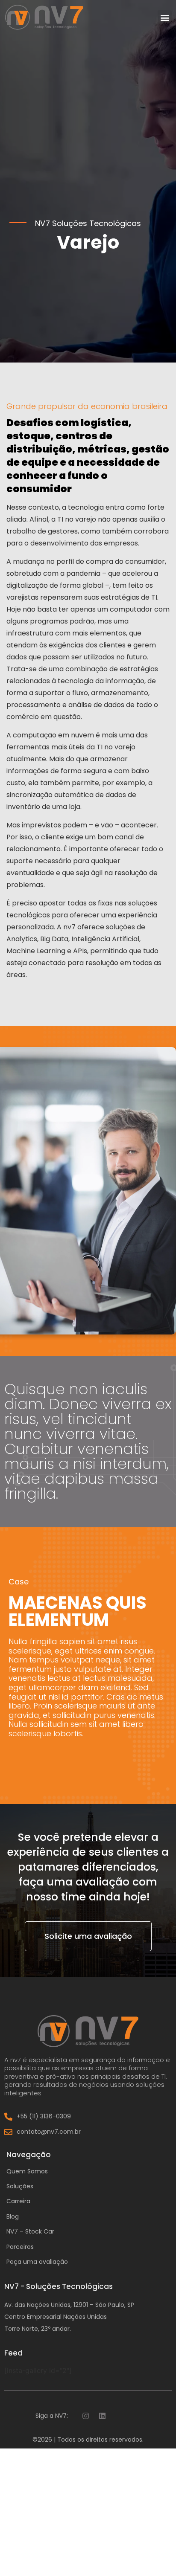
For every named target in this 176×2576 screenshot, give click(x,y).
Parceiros (20, 2247)
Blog (13, 2216)
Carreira (18, 2201)
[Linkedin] (102, 2416)
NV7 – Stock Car (30, 2231)
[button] (165, 17)
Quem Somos (27, 2171)
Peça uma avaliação (37, 2262)
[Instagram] (85, 2416)
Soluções (20, 2186)
